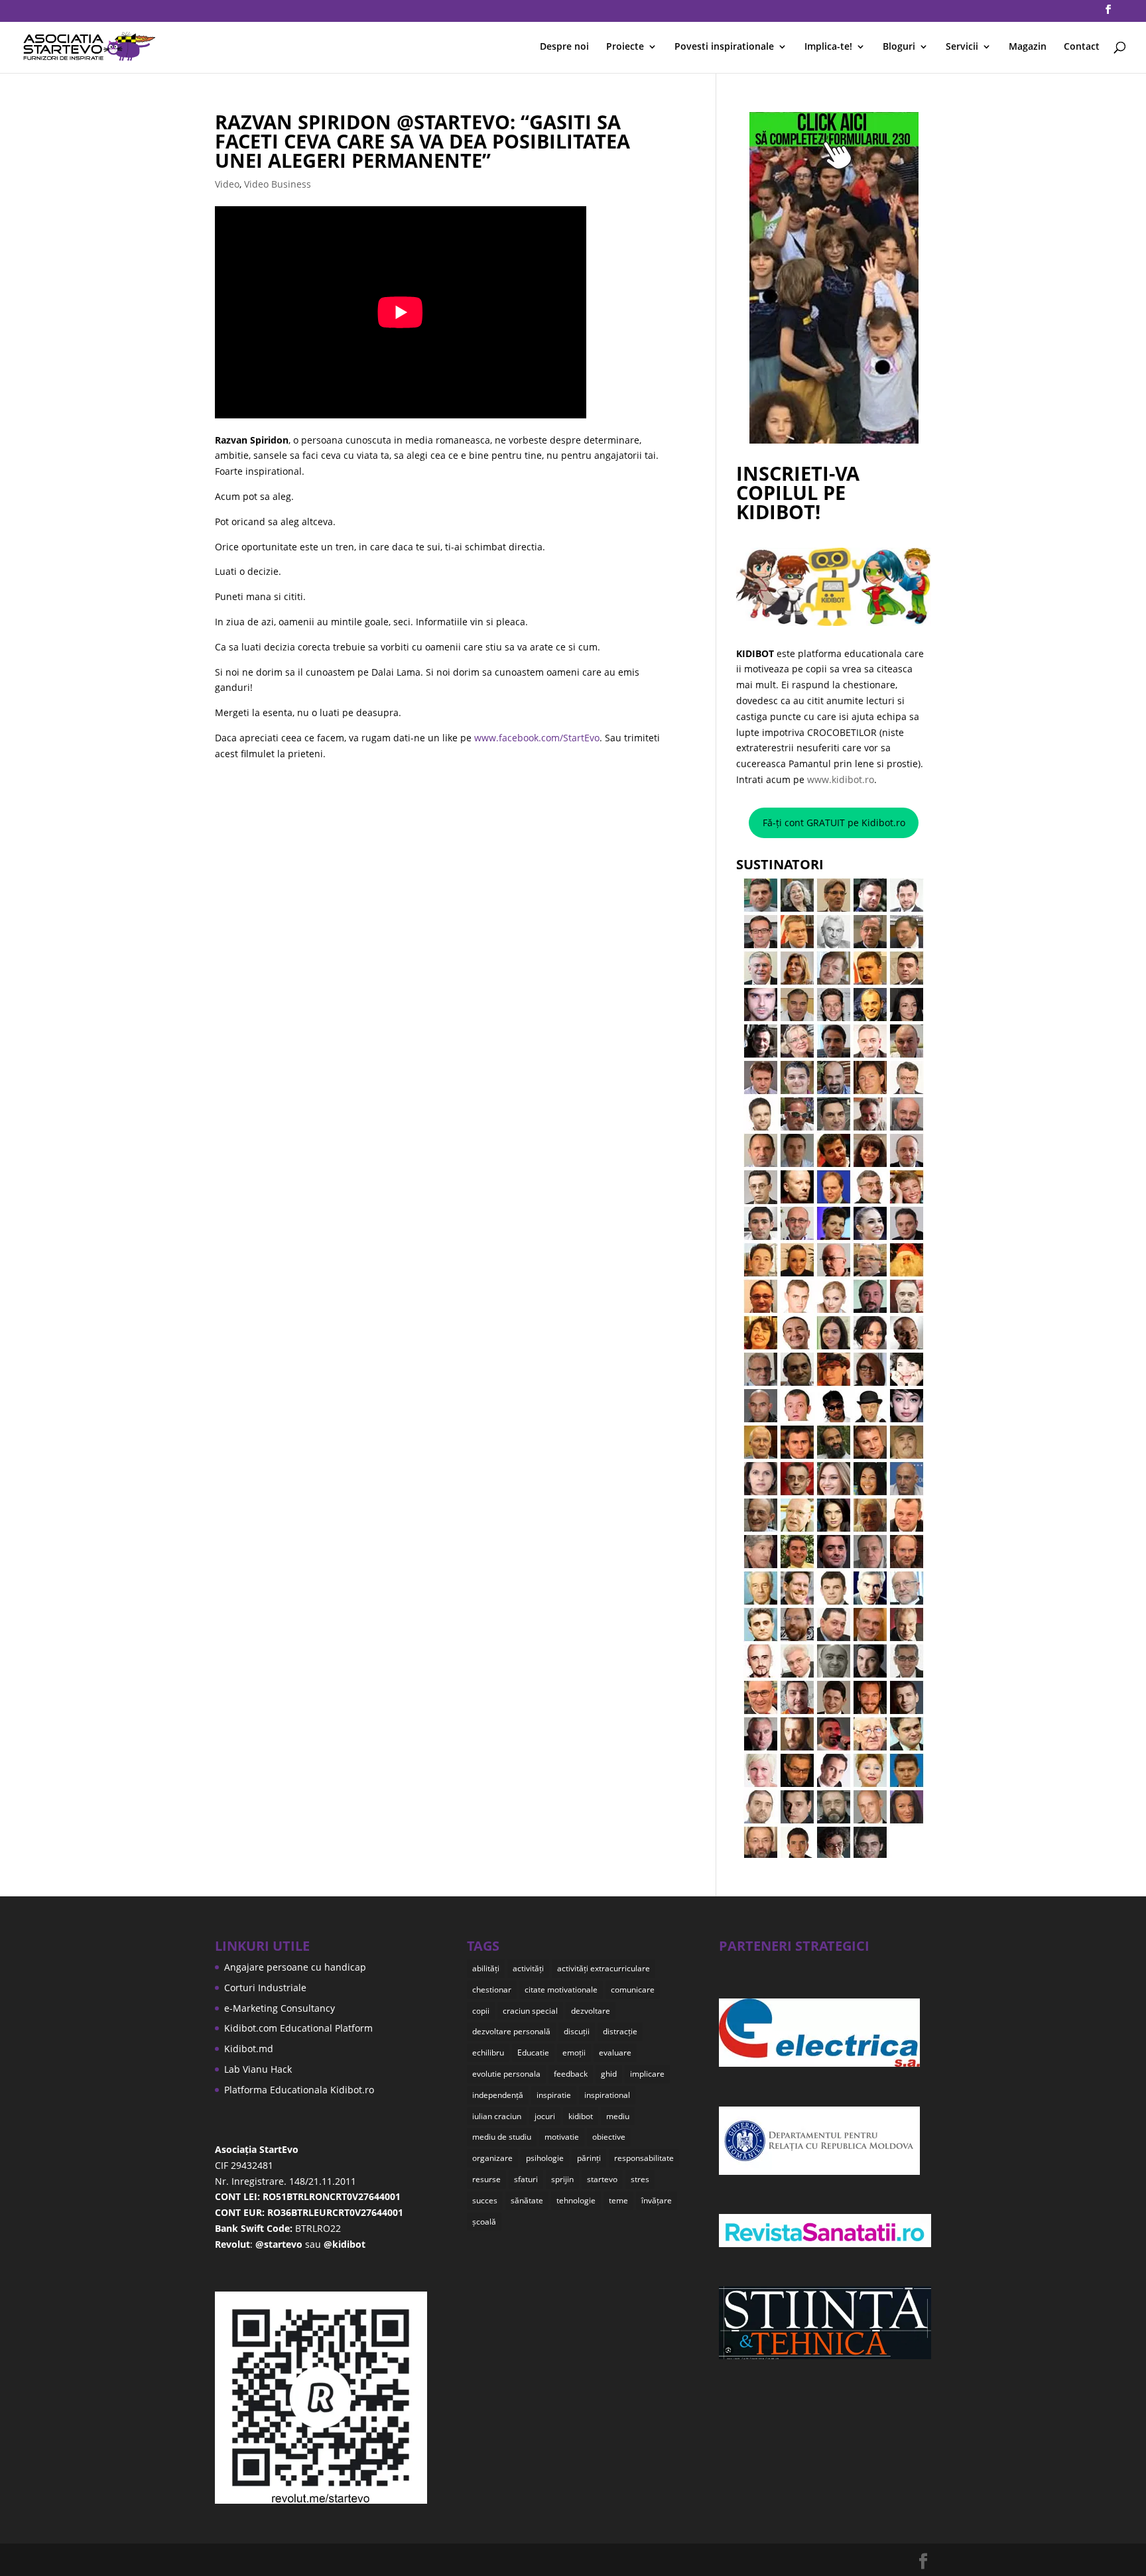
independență (498, 2095)
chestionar (492, 1990)
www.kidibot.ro (841, 779)
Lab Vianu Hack (258, 2069)
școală (484, 2222)
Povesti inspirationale (724, 47)
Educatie (533, 2053)
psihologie (545, 2158)
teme (618, 2200)
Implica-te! (828, 47)
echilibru (488, 2053)
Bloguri (899, 47)
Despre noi (564, 47)
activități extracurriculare (604, 1968)
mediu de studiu (502, 2137)
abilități (486, 1968)
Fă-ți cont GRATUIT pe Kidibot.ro (834, 823)
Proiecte (625, 47)
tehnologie (576, 2200)
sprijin (562, 2179)
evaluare (615, 2053)
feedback (571, 2074)
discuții (577, 2031)
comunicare (633, 1990)
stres (640, 2179)
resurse (486, 2179)
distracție (620, 2031)
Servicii (962, 47)
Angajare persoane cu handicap (295, 1967)
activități (528, 1968)
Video (227, 184)
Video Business (278, 184)
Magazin (1028, 47)
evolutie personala (506, 2074)
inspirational (607, 2095)
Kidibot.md (249, 2049)
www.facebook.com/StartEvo (537, 738)
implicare (647, 2074)
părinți (589, 2158)
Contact (1082, 47)
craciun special (530, 2011)
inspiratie (554, 2095)
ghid (609, 2074)
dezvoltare (591, 2011)
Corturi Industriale (265, 1988)
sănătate (527, 2200)
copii (481, 2011)
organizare (492, 2158)
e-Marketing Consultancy (280, 2008)
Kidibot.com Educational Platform (298, 2028)
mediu (618, 2116)
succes (485, 2200)
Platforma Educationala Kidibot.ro (299, 2090)
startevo (602, 2179)
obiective (609, 2137)
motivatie (562, 2137)
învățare (657, 2200)
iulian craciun (497, 2116)
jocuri (545, 2116)
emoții (574, 2053)
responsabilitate (644, 2158)
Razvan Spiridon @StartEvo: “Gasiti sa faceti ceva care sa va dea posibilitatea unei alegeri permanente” (422, 141)
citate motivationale (561, 1990)
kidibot (581, 2116)
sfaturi (526, 2179)
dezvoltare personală (511, 2031)
